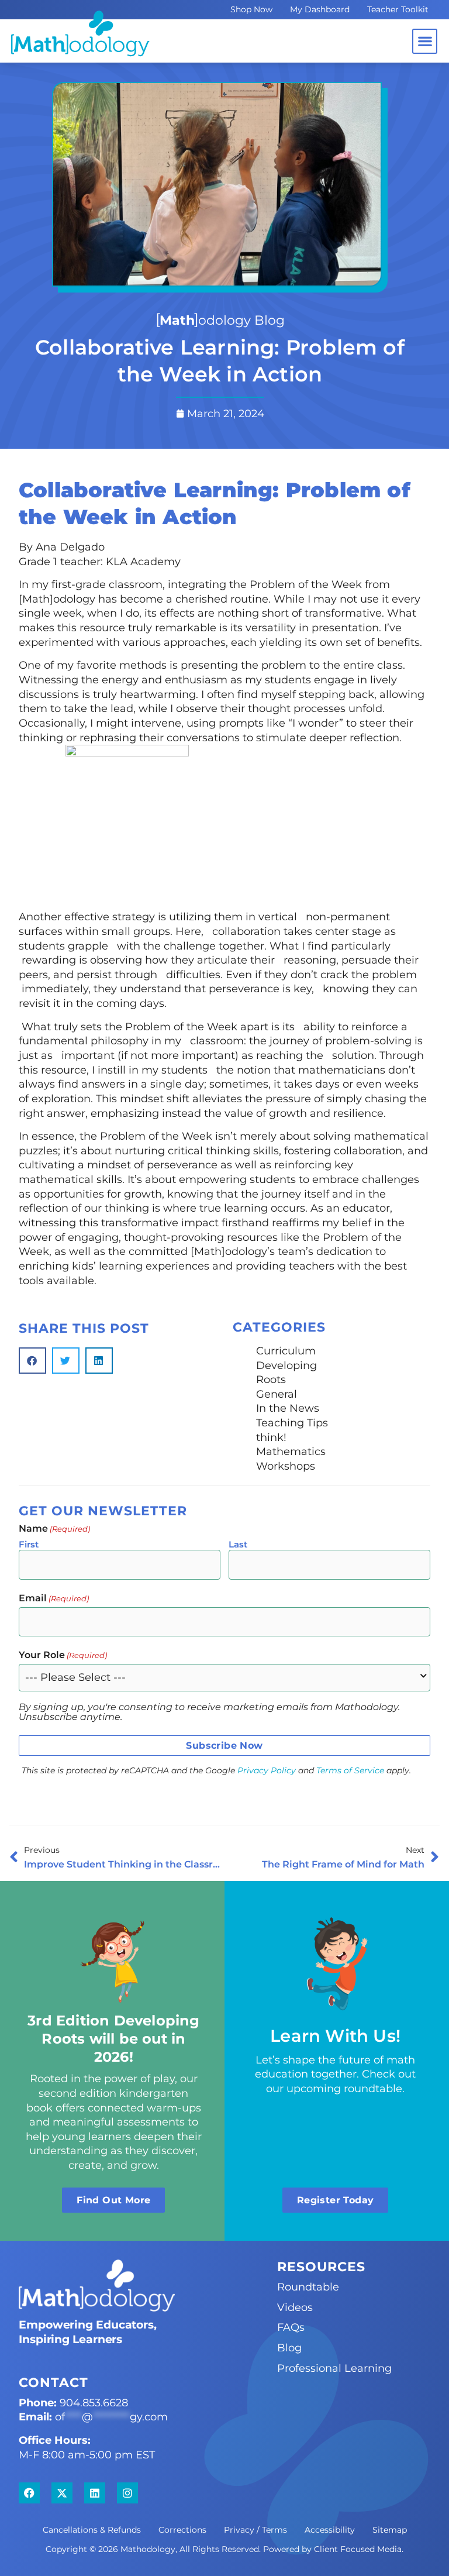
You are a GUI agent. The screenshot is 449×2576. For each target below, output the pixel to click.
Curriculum (286, 1351)
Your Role (63, 1655)
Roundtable (308, 2287)
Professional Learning (334, 2368)
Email (54, 1598)
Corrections (182, 2530)
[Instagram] (127, 2493)
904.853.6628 (94, 2403)
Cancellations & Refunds (92, 2530)
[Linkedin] (95, 2493)
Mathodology (148, 2549)
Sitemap (390, 2530)
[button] (425, 41)
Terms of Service (350, 1770)
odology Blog (222, 320)
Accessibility (330, 2530)
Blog (289, 2348)
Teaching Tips (292, 1423)
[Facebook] (29, 2493)
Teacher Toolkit (398, 9)
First (29, 1544)
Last (238, 1544)
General (277, 1394)
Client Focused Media (358, 2549)
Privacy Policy (267, 1770)
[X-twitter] (62, 2493)
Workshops (286, 1466)
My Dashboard (320, 9)
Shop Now (251, 9)
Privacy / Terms (255, 2530)
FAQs (291, 2327)
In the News (288, 1408)
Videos (295, 2307)
